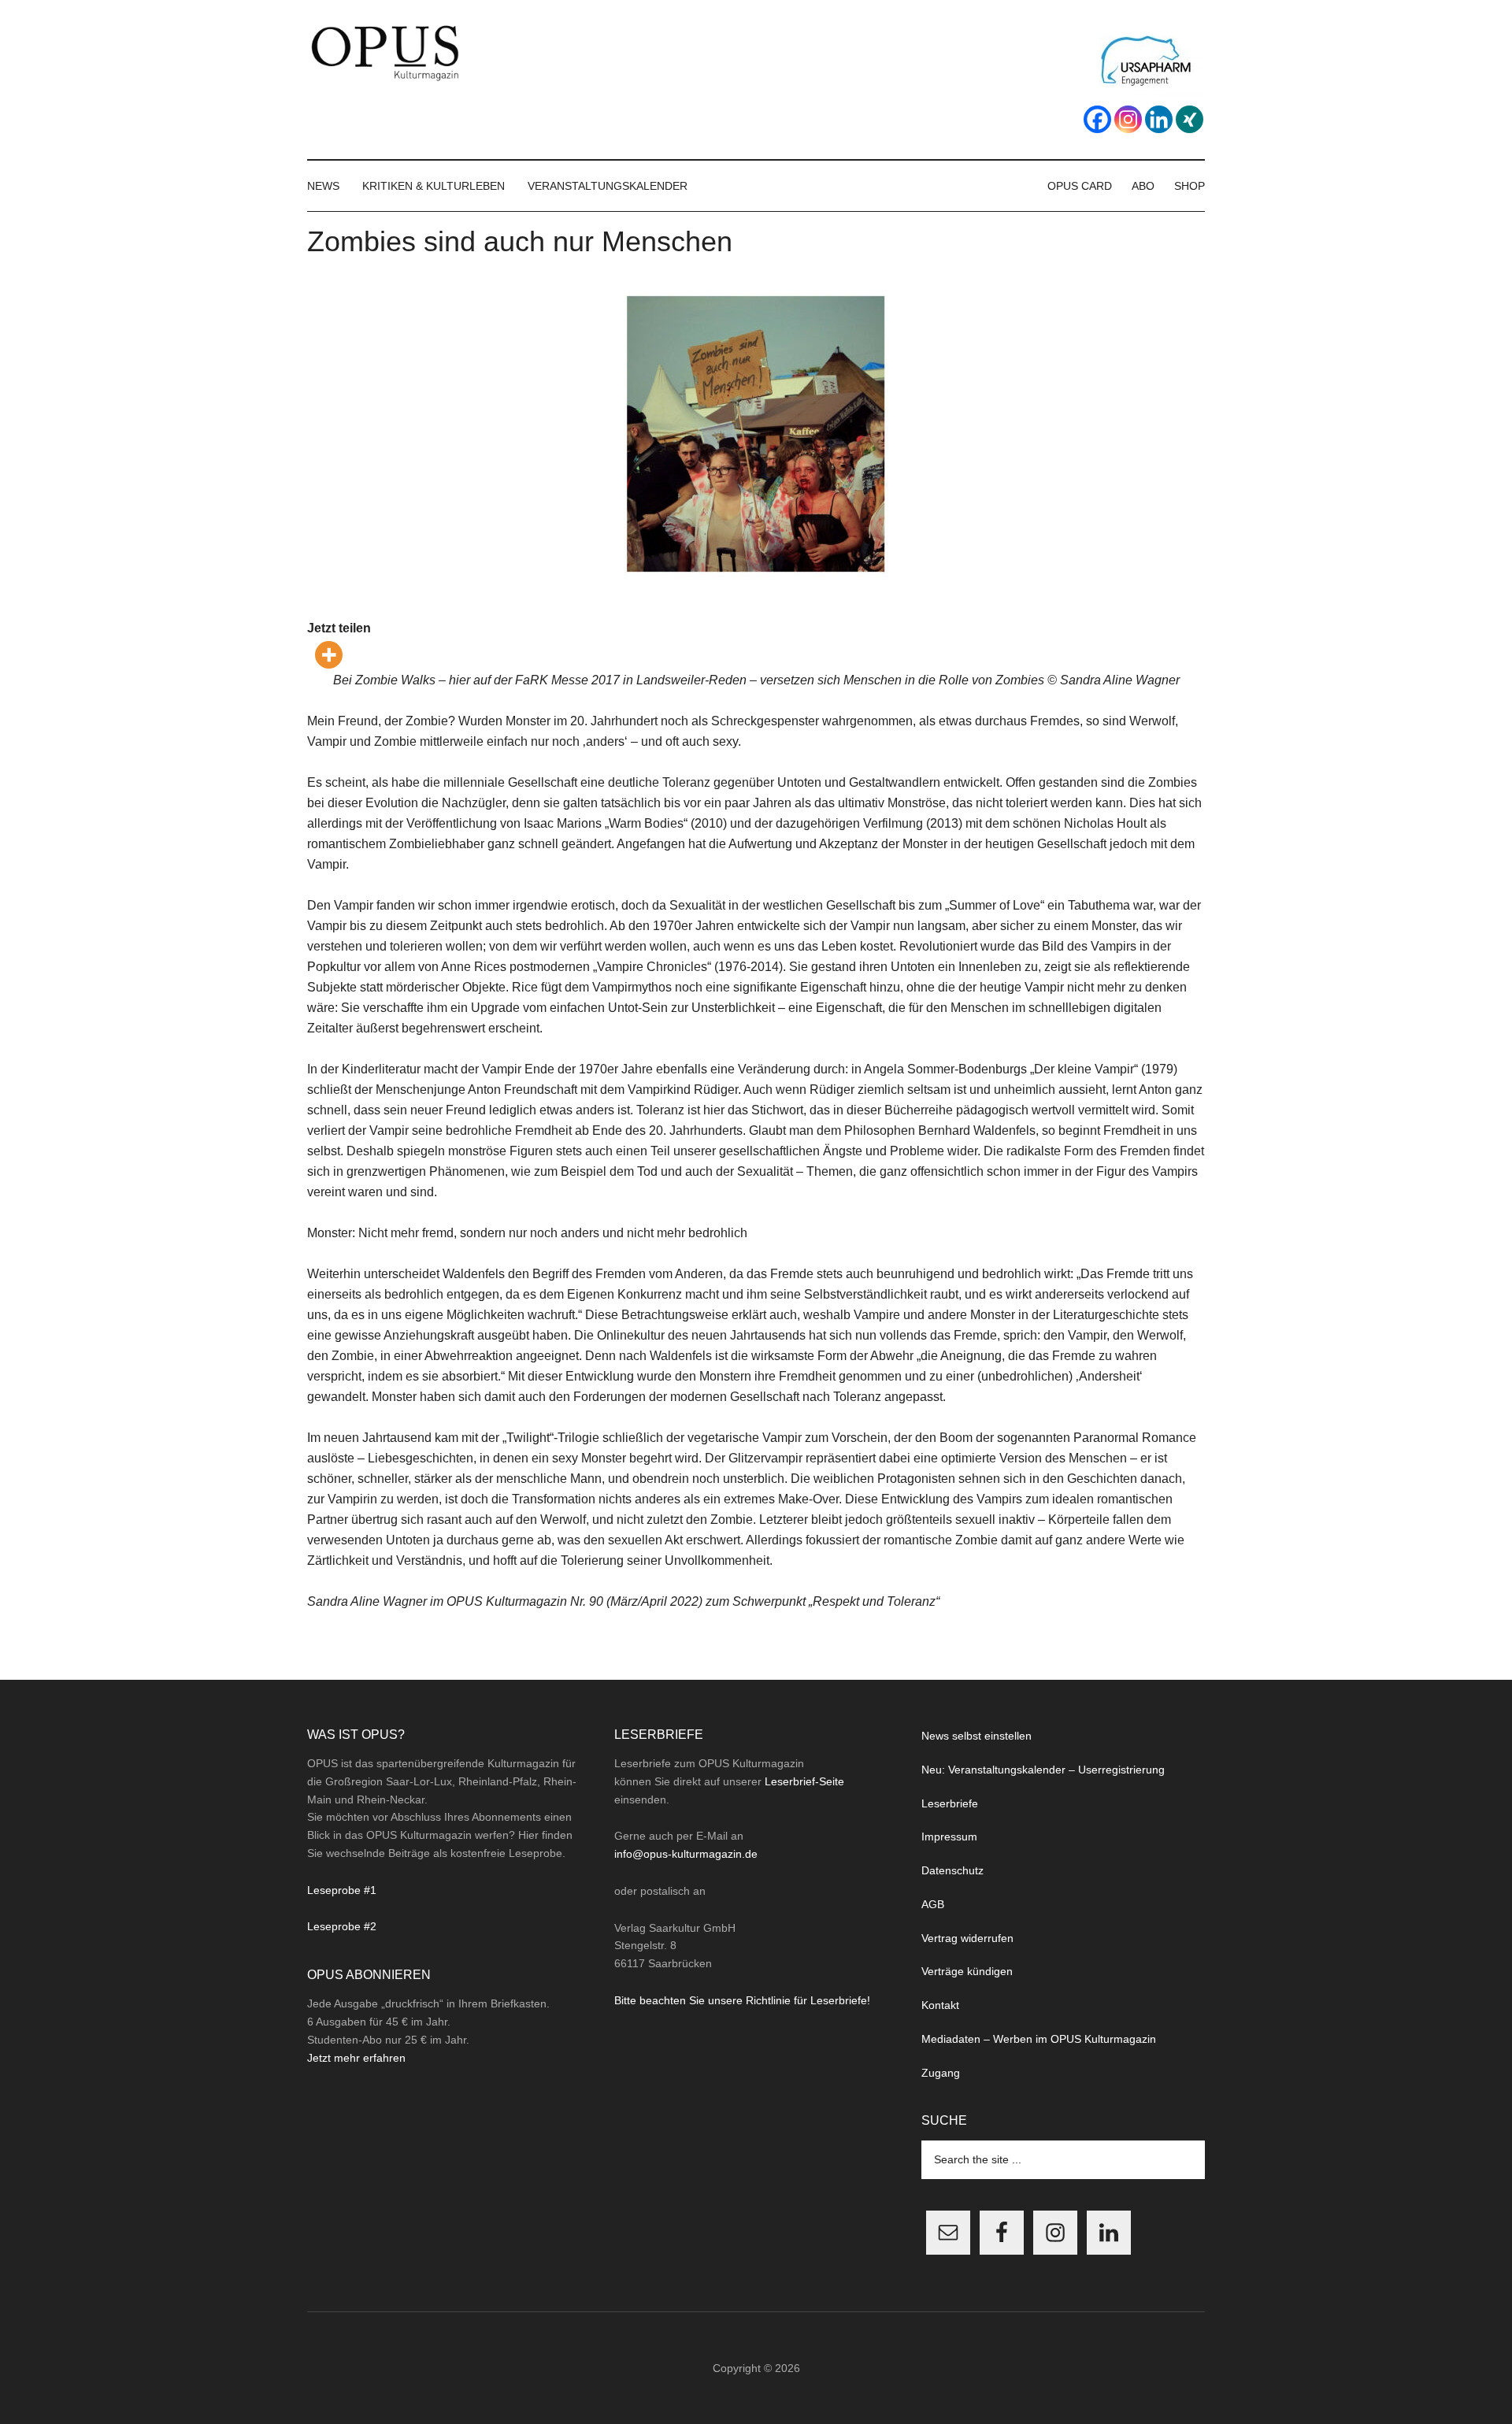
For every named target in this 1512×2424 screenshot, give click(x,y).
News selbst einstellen (976, 1736)
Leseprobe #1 (342, 1890)
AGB (933, 1904)
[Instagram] (1128, 119)
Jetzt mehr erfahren (356, 2058)
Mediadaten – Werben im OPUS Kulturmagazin (1039, 2039)
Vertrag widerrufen (967, 1938)
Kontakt (940, 2005)
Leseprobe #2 (342, 1926)
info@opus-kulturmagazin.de (686, 1854)
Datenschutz (952, 1870)
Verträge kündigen (967, 1971)
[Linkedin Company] (1159, 119)
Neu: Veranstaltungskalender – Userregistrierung (1043, 1770)
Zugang (941, 2073)
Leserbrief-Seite (804, 1781)
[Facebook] (1097, 119)
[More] (329, 655)
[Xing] (1190, 119)
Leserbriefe (950, 1803)
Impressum (949, 1837)
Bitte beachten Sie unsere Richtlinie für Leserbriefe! (742, 2000)
